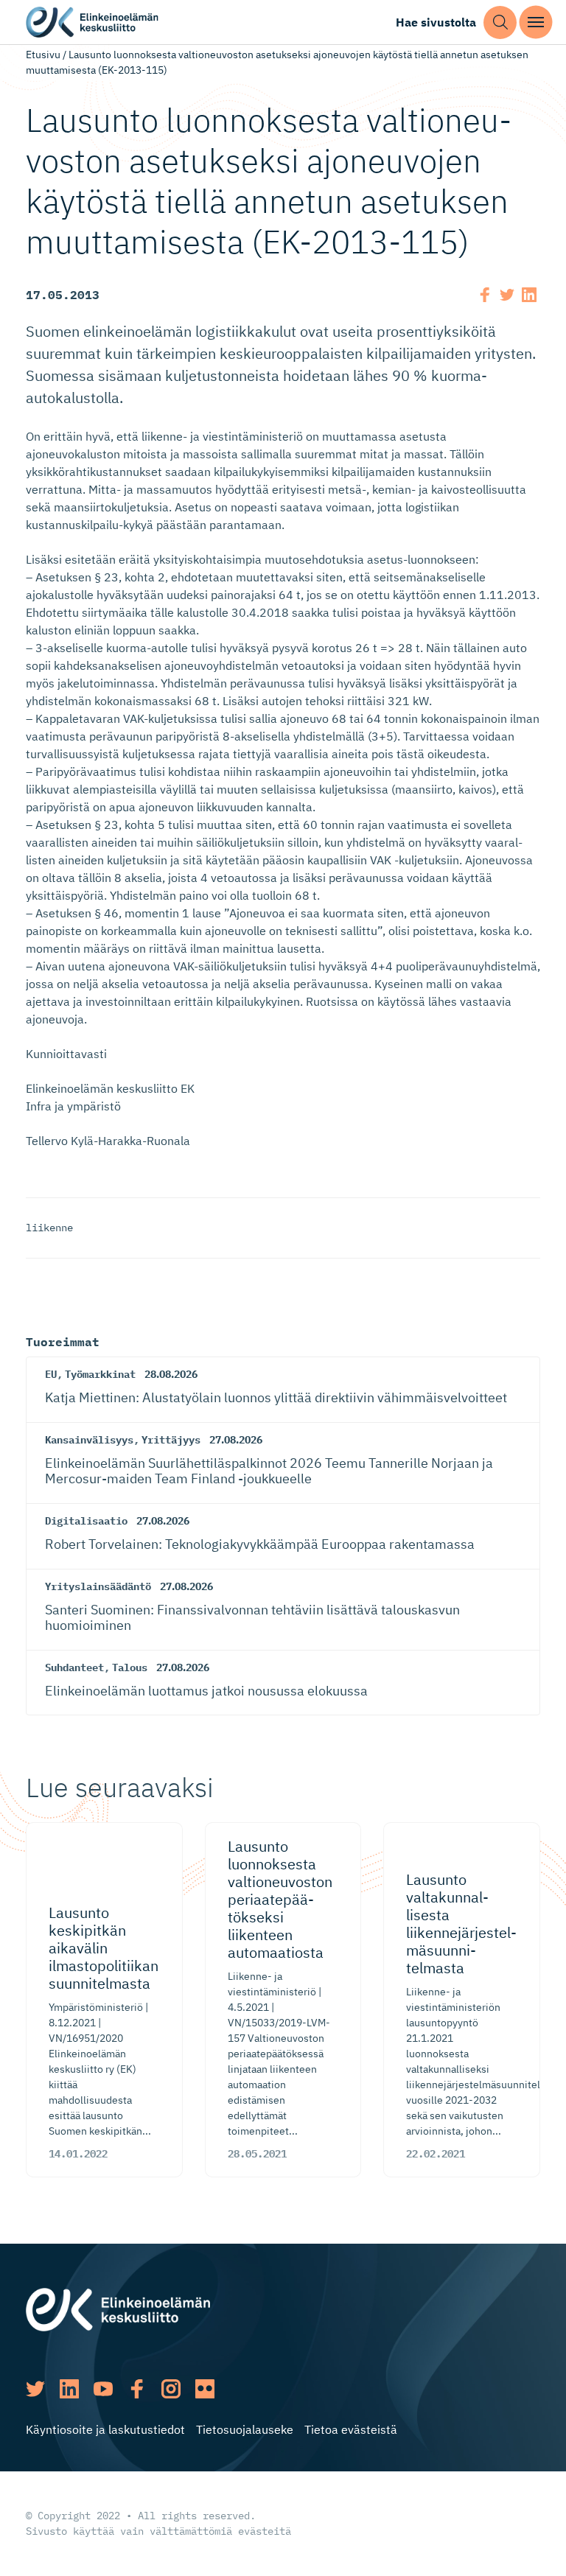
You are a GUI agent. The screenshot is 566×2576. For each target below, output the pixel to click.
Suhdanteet (74, 1667)
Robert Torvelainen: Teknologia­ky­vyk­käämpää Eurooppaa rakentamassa (260, 1544)
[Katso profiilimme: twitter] (35, 2389)
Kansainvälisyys (89, 1440)
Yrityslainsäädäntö (98, 1586)
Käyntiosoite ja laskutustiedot (105, 2429)
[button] (500, 22)
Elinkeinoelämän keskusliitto (92, 22)
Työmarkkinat (100, 1374)
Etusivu (43, 55)
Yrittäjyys (171, 1440)
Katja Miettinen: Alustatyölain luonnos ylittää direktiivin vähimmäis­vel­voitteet (276, 1397)
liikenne (49, 1228)
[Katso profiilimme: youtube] (103, 2389)
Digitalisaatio (86, 1521)
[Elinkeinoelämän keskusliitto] (118, 2309)
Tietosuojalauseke (245, 2429)
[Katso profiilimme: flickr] (205, 2389)
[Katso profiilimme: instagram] (171, 2389)
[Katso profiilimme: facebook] (137, 2389)
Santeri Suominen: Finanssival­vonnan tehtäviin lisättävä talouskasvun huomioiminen (252, 1618)
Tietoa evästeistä (351, 2429)
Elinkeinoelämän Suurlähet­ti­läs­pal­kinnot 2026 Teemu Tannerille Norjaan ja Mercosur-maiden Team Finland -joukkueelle (269, 1471)
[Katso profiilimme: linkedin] (69, 2389)
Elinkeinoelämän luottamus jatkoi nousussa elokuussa (206, 1691)
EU (51, 1374)
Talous (130, 1667)
